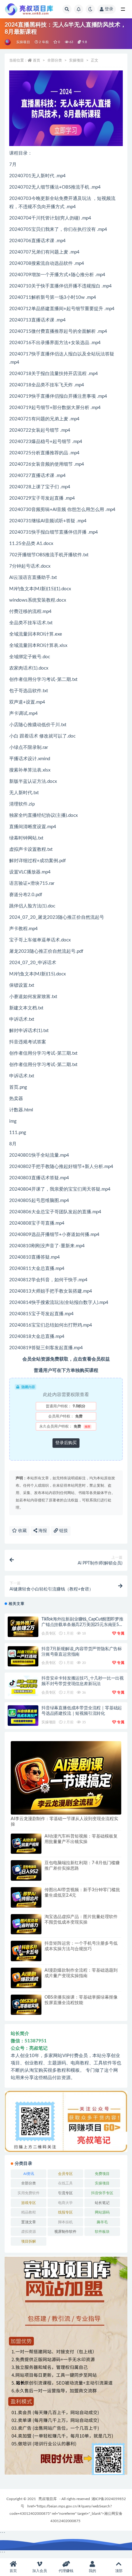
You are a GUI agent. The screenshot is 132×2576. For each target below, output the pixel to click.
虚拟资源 (29, 2232)
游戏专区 (29, 2203)
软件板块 (102, 2232)
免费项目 (102, 2174)
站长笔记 (102, 2203)
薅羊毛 (102, 2222)
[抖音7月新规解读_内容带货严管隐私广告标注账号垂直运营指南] (23, 1656)
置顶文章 (29, 2222)
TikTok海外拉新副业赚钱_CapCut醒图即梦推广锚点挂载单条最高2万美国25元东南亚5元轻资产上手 (82, 1625)
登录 (109, 9)
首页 (37, 60)
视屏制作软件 (65, 2232)
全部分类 (55, 60)
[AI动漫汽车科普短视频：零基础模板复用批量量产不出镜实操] (26, 1844)
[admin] (8, 42)
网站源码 (102, 2212)
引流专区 (65, 2193)
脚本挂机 (65, 2222)
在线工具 (65, 2183)
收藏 (22, 1531)
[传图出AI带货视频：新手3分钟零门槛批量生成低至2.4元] (26, 1897)
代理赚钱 (66, 2571)
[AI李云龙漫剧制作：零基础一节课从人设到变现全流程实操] (66, 1778)
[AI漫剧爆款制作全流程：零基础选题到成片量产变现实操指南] (26, 1978)
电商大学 (65, 2203)
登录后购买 (66, 1443)
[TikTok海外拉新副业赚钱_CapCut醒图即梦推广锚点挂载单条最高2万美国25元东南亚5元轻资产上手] (23, 1627)
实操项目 (23, 42)
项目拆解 (29, 2241)
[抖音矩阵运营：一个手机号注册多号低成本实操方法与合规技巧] (26, 1951)
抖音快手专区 (102, 2193)
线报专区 (65, 2212)
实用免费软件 (29, 2193)
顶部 (119, 2571)
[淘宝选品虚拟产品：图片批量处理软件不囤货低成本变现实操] (26, 1924)
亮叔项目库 (48, 2499)
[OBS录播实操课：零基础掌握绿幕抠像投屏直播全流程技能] (26, 2005)
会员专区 (49, 1633)
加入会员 (40, 2571)
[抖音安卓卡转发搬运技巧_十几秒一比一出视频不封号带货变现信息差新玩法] (23, 1686)
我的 (92, 2571)
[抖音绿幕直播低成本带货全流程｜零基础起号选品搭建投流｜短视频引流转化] (23, 1716)
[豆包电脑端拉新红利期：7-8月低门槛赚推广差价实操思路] (26, 1870)
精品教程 (29, 2212)
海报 (42, 1531)
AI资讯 (29, 2174)
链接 (63, 1531)
